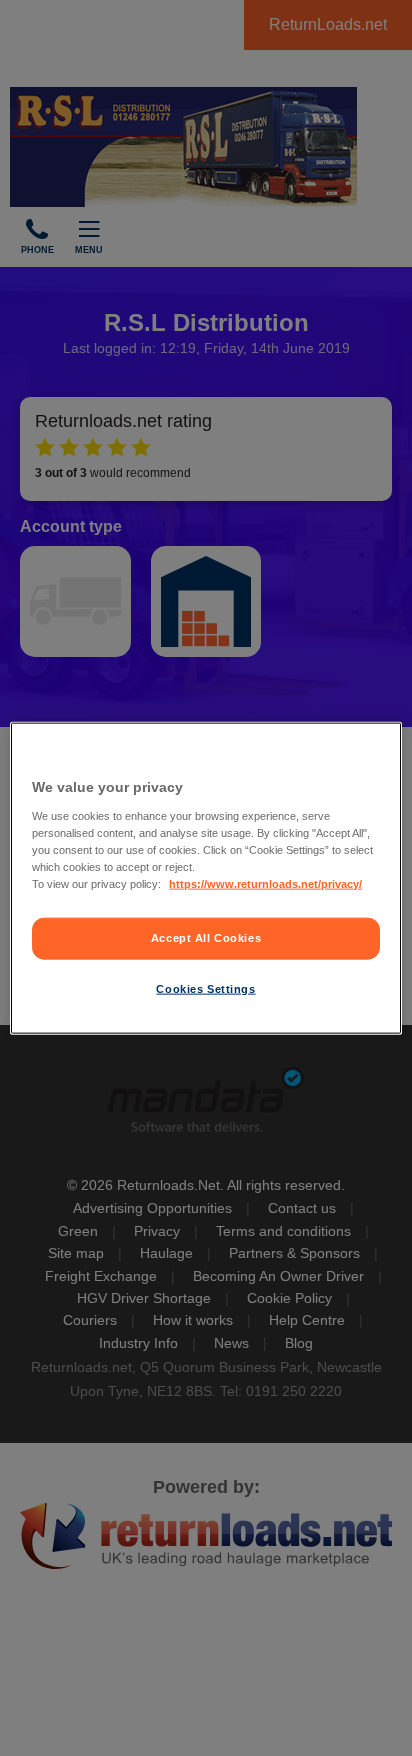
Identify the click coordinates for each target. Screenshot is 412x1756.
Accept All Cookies (206, 938)
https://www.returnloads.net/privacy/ (265, 883)
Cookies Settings (205, 988)
